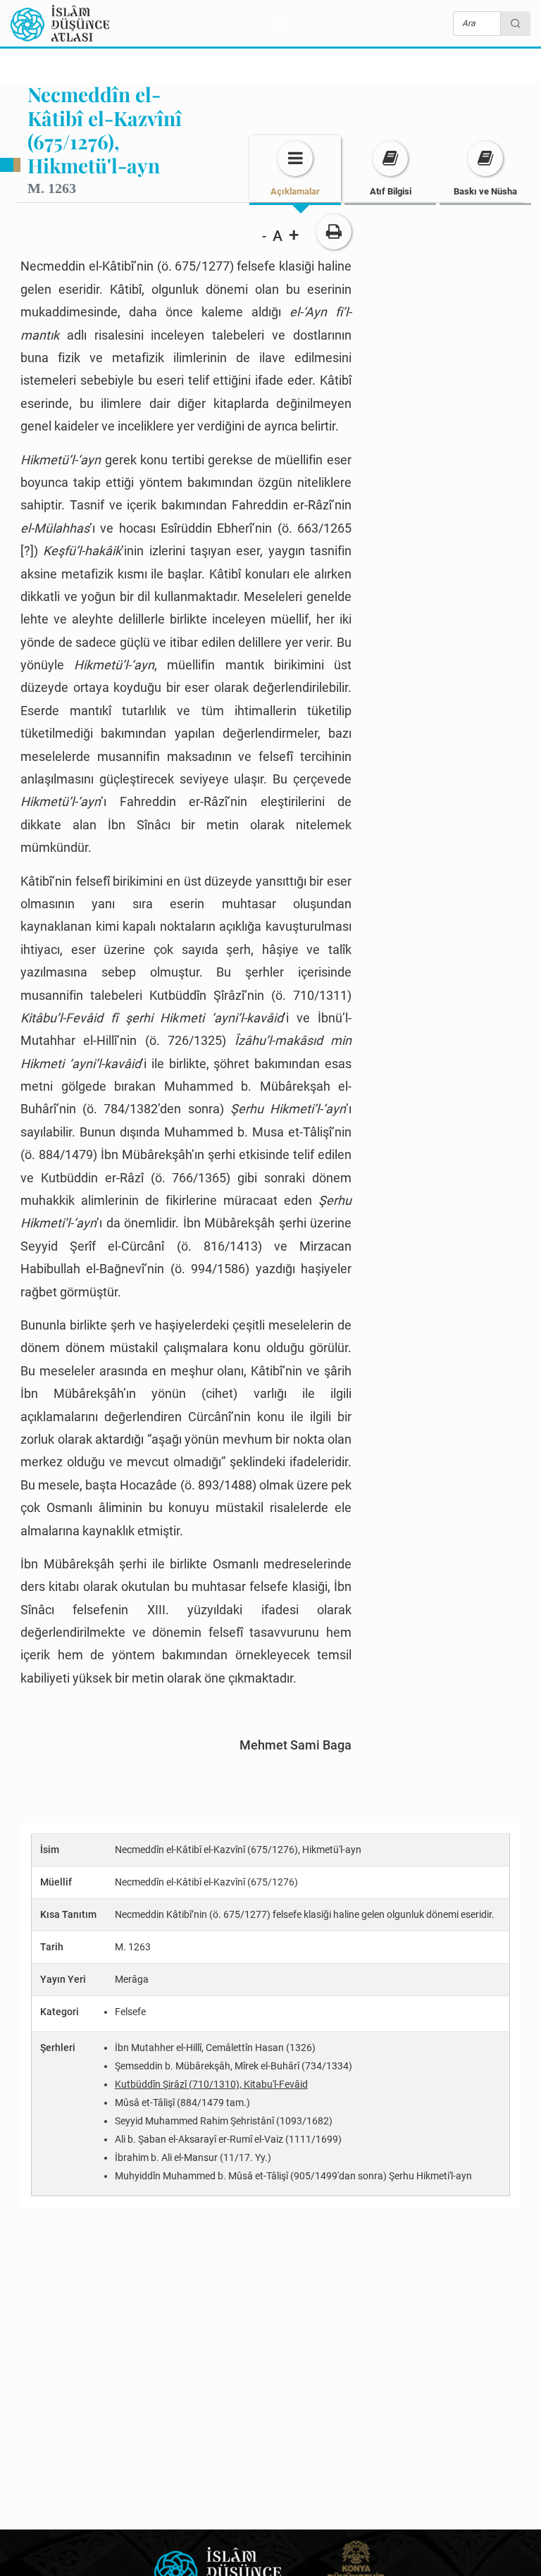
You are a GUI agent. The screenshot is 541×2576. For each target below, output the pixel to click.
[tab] (295, 169)
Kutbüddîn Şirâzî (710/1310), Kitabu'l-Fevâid (211, 2084)
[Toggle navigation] (281, 23)
